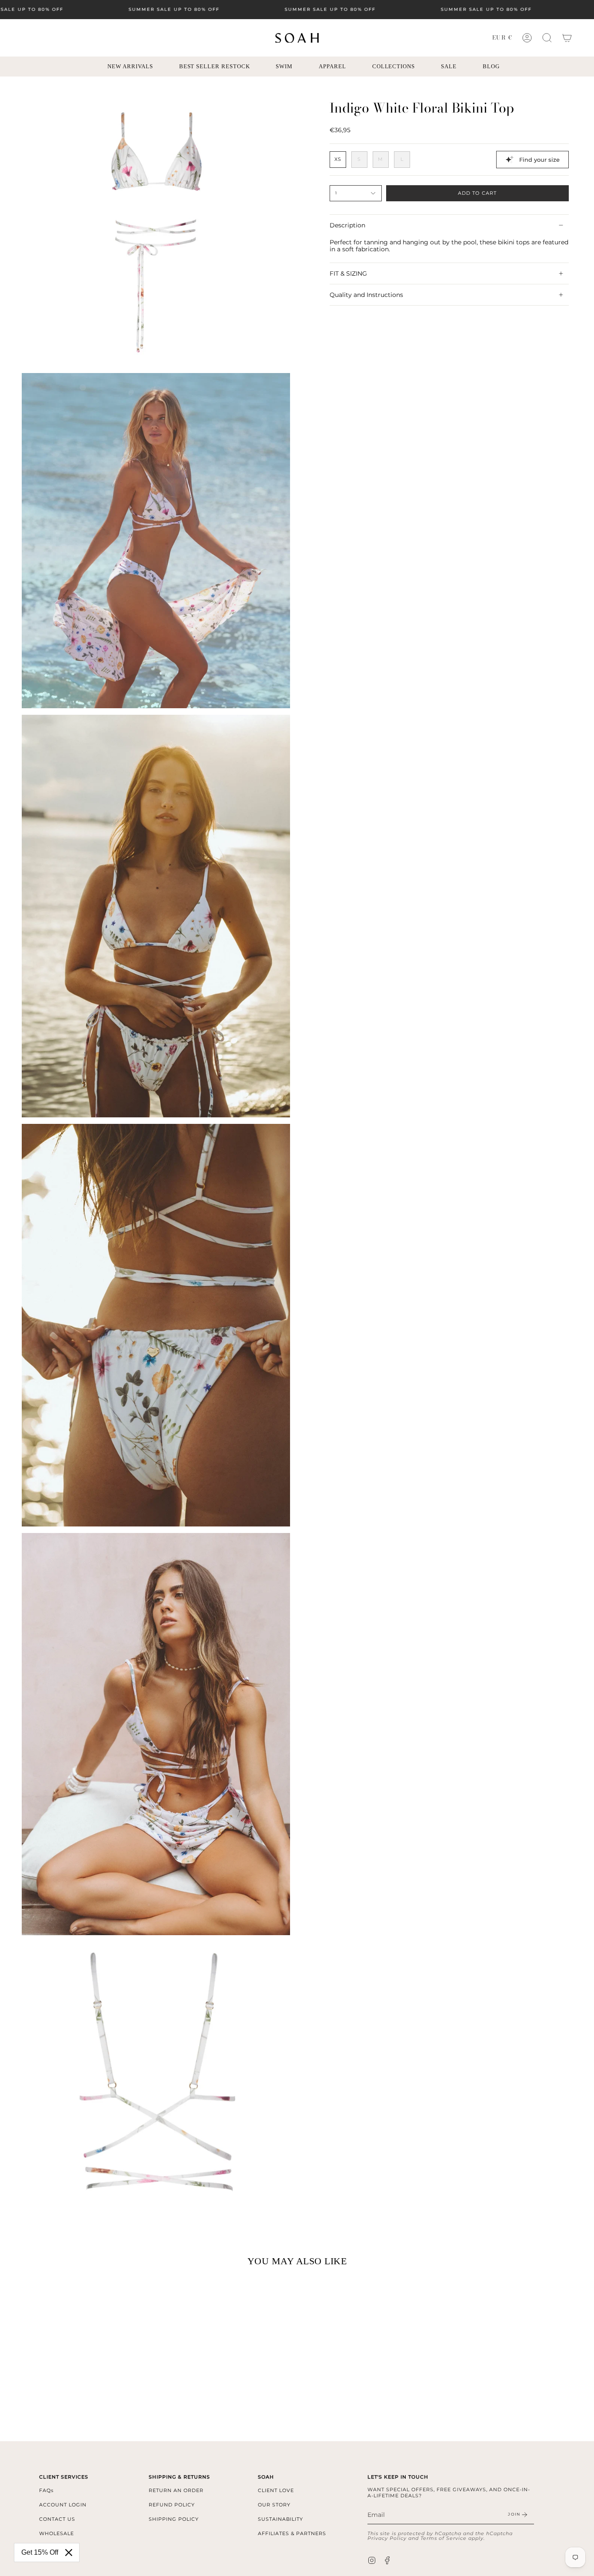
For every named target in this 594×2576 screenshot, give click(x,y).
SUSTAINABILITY (280, 2519)
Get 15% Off (40, 2552)
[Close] (69, 2553)
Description (347, 225)
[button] (547, 38)
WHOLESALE (57, 2533)
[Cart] (567, 38)
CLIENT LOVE (276, 2490)
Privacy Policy (387, 2538)
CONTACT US (57, 2519)
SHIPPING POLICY (174, 2519)
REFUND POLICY (172, 2505)
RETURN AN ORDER (176, 2490)
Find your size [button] (539, 160)
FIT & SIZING (348, 273)
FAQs (46, 2490)
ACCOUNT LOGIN (63, 2505)
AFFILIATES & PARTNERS (292, 2533)
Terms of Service (444, 2538)
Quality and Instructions (366, 295)
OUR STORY (274, 2505)
